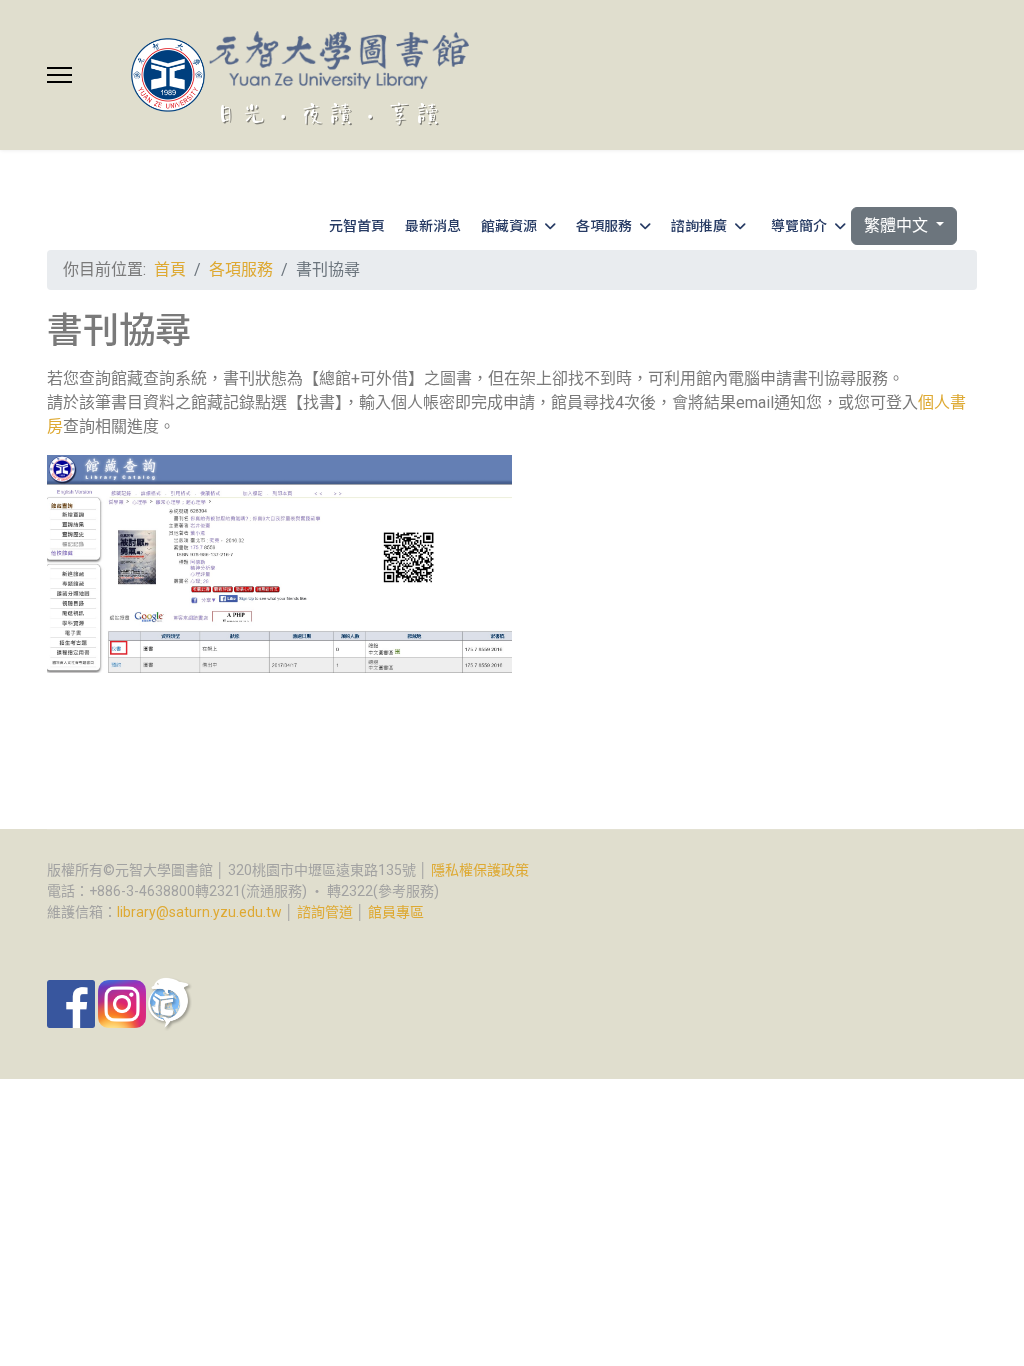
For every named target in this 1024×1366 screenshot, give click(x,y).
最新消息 (433, 225)
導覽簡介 (799, 225)
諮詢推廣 (699, 225)
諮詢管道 (325, 912)
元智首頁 (357, 225)
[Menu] (59, 75)
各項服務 (604, 225)
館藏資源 (509, 225)
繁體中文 (898, 225)
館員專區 (396, 912)
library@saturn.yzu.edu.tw (199, 912)
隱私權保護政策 (480, 870)
